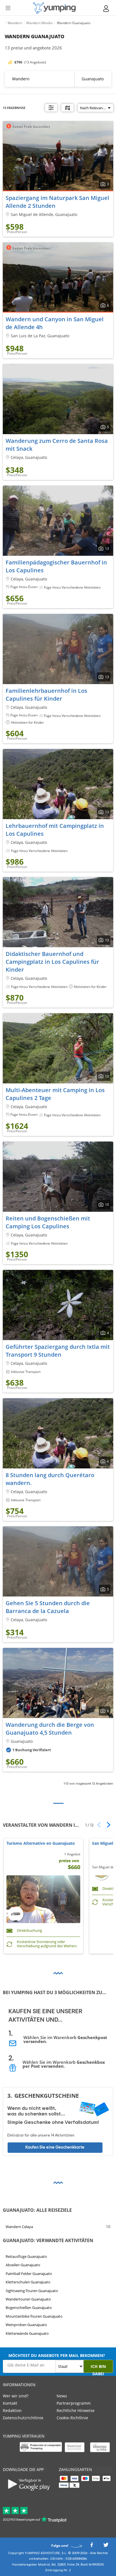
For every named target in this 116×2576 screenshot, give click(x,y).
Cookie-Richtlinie (72, 2418)
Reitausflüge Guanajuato (26, 2256)
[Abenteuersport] (54, 8)
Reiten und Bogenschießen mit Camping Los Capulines (48, 1222)
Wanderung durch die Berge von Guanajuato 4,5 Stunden (50, 1729)
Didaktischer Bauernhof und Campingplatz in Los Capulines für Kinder (52, 962)
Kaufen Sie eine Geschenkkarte (55, 2147)
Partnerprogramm (74, 2403)
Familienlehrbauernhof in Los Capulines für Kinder (46, 695)
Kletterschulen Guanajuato (28, 2282)
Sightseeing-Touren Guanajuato (32, 2291)
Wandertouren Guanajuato (28, 2299)
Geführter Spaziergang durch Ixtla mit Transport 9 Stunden (58, 1351)
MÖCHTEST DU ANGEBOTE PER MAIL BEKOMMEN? (57, 2355)
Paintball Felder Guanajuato (29, 2274)
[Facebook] (92, 2546)
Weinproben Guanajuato (26, 2325)
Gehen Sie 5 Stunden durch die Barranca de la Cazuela (48, 1607)
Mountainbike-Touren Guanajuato (34, 2316)
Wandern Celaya (19, 2227)
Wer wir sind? (16, 2396)
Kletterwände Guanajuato (27, 2333)
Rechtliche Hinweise (76, 2410)
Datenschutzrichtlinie (23, 2418)
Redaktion (12, 2410)
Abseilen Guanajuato (23, 2265)
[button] (107, 1825)
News (62, 2396)
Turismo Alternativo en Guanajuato (41, 1843)
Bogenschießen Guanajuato (29, 2308)
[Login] (106, 9)
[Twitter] (106, 2546)
